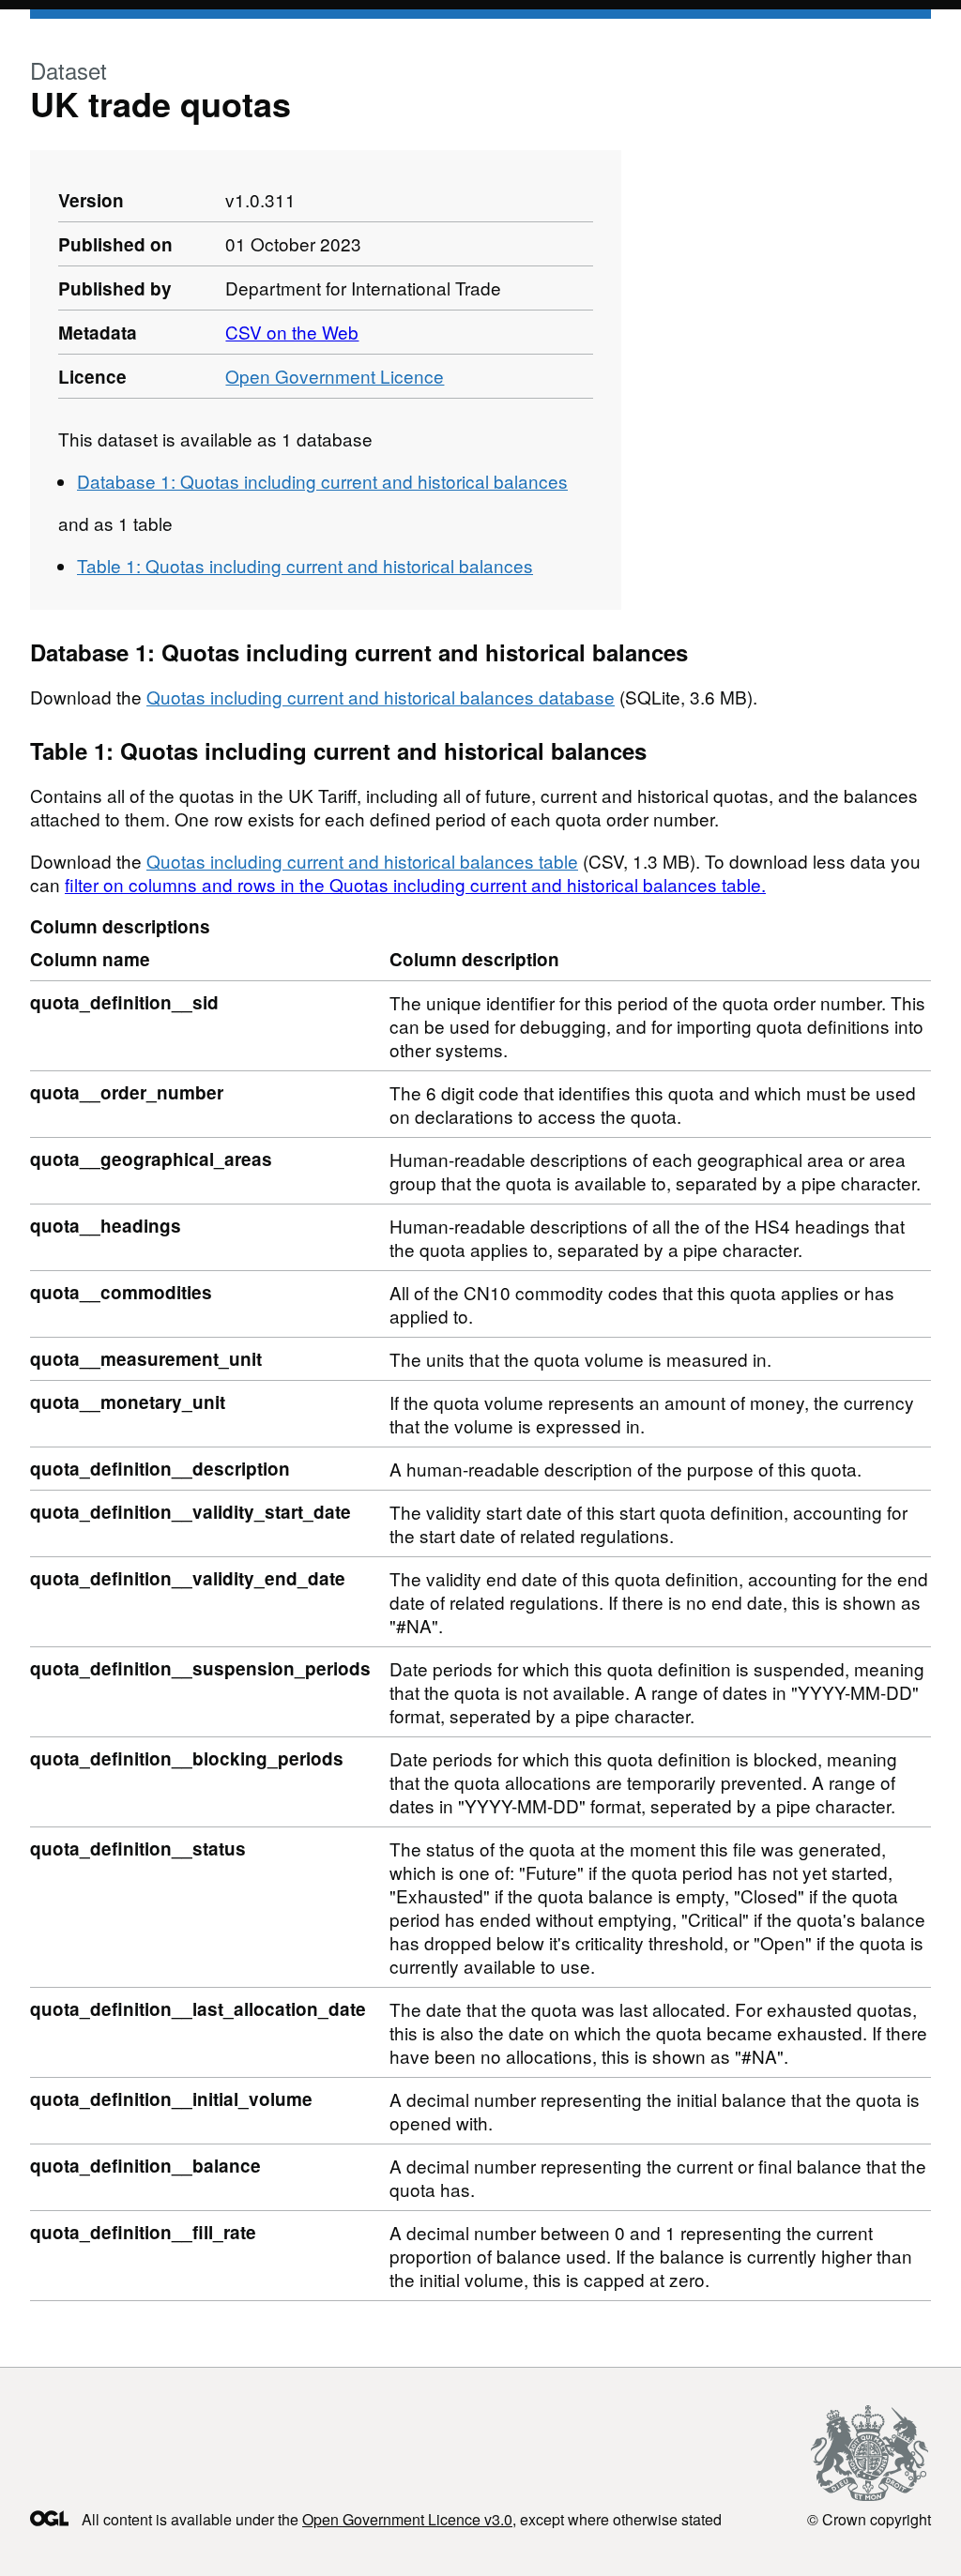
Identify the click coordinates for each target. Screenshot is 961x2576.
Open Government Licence (335, 376)
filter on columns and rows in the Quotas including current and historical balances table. (415, 884)
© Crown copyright (869, 2519)
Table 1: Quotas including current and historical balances (305, 565)
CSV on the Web (292, 332)
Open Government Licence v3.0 (407, 2519)
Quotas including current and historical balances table (362, 861)
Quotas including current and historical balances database (381, 697)
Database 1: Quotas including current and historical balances (322, 481)
